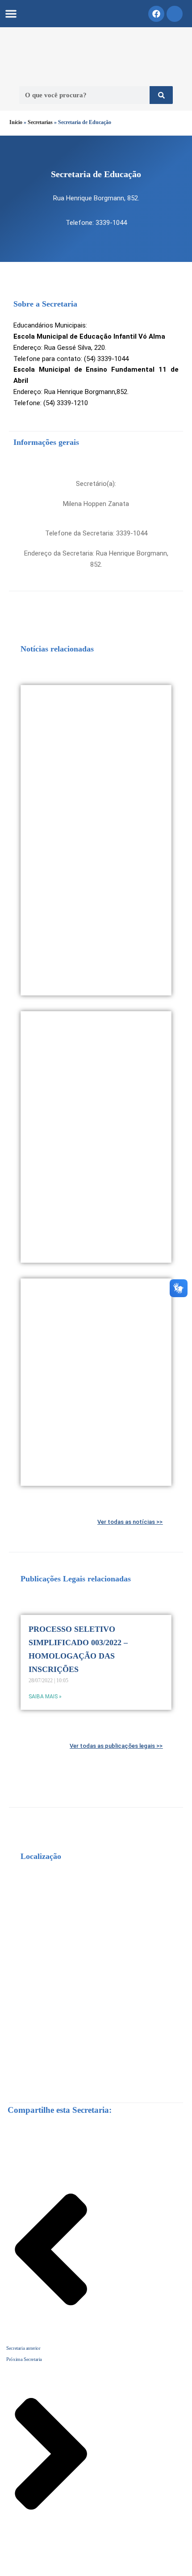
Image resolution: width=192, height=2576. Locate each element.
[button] (11, 14)
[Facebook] (156, 14)
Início (16, 122)
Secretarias (40, 122)
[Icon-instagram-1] (175, 14)
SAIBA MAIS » (45, 1697)
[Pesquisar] (161, 95)
